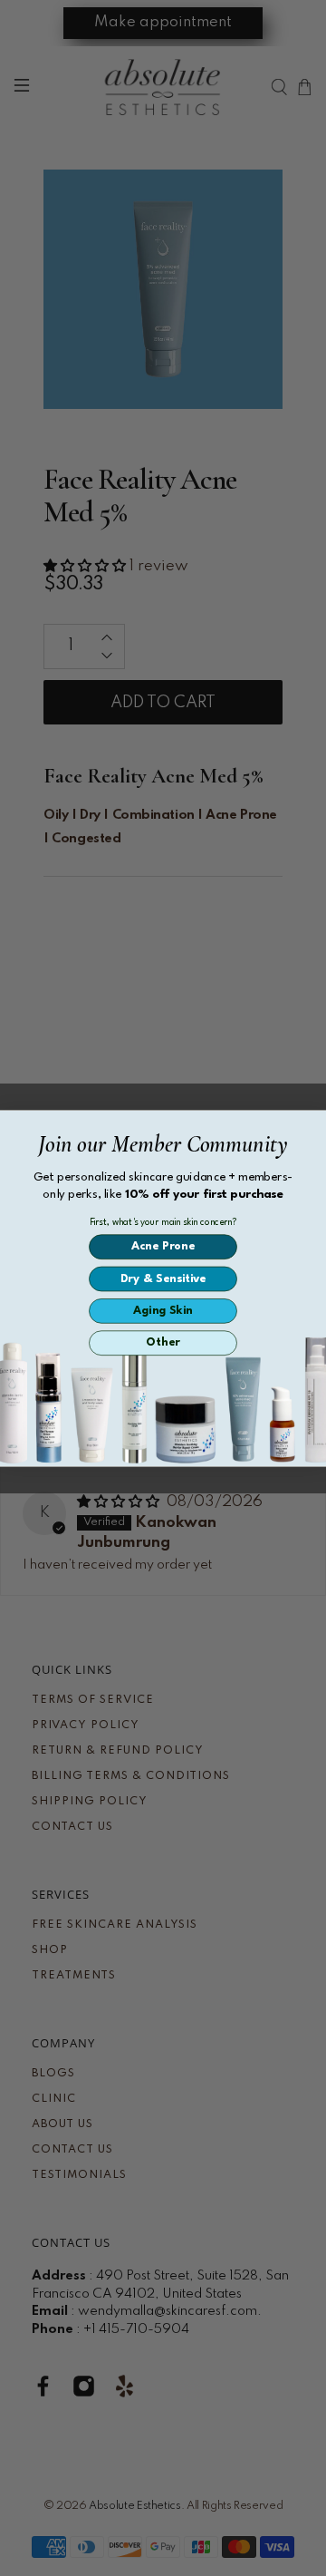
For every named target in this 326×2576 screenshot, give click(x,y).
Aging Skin (163, 1311)
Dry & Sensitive (163, 1278)
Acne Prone (163, 1246)
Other (163, 1342)
